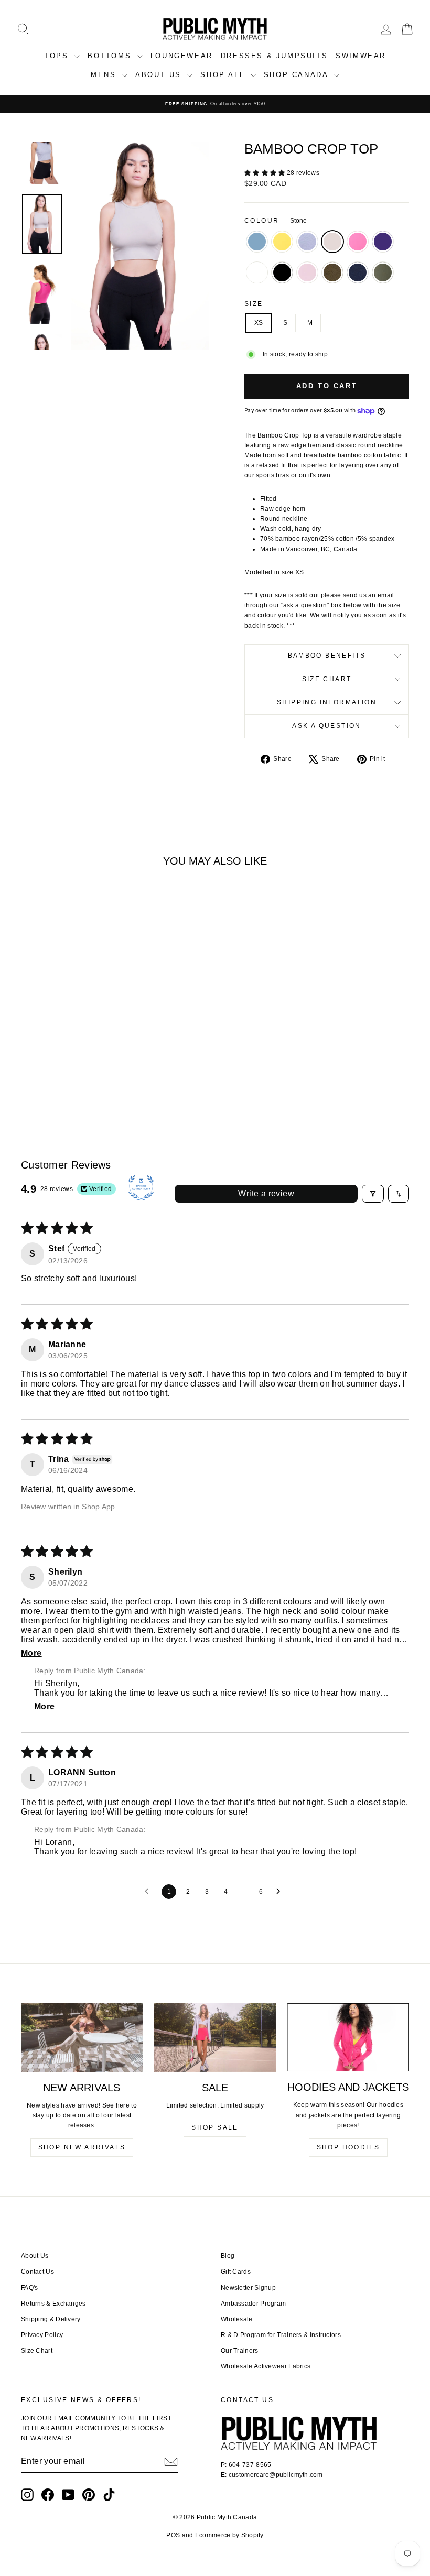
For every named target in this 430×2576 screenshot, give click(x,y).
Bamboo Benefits (327, 656)
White (257, 272)
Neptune (257, 242)
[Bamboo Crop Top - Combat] (72, 1072)
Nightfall (358, 272)
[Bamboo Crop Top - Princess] (58, 1072)
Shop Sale (215, 2127)
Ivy (383, 272)
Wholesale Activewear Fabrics (266, 2366)
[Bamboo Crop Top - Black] (44, 1072)
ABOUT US (160, 75)
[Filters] (373, 1194)
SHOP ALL (224, 75)
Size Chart (327, 679)
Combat (332, 272)
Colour (276, 221)
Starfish (307, 242)
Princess (307, 272)
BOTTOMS (111, 56)
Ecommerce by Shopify (229, 2535)
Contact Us (37, 2272)
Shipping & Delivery (51, 2319)
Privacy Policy (42, 2335)
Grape (383, 242)
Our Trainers (240, 2351)
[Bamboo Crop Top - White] (30, 1072)
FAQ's (30, 2288)
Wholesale (237, 2319)
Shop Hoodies (348, 2147)
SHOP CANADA (298, 75)
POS (173, 2535)
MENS (105, 75)
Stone (332, 242)
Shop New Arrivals (82, 2147)
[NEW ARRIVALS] (82, 2037)
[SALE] (215, 2037)
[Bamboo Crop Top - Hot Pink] (86, 1060)
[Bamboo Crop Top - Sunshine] (44, 1060)
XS (259, 323)
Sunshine (282, 242)
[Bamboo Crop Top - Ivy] (100, 1072)
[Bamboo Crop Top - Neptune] (30, 1060)
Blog (228, 2256)
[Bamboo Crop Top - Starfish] (58, 1060)
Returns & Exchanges (53, 2304)
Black (282, 272)
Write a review (266, 1193)
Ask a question (327, 726)
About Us (35, 2256)
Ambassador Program (253, 2304)
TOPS (58, 56)
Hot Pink (358, 242)
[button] (266, 173)
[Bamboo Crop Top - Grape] (100, 1060)
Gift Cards (236, 2272)
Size (254, 304)
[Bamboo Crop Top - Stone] (72, 1060)
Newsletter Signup (248, 2288)
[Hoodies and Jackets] (348, 2037)
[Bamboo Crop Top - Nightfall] (86, 1072)
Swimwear (361, 56)
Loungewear (182, 56)
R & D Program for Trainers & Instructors (281, 2335)
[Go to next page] (281, 1892)
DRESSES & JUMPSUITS (274, 56)
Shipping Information (327, 702)
